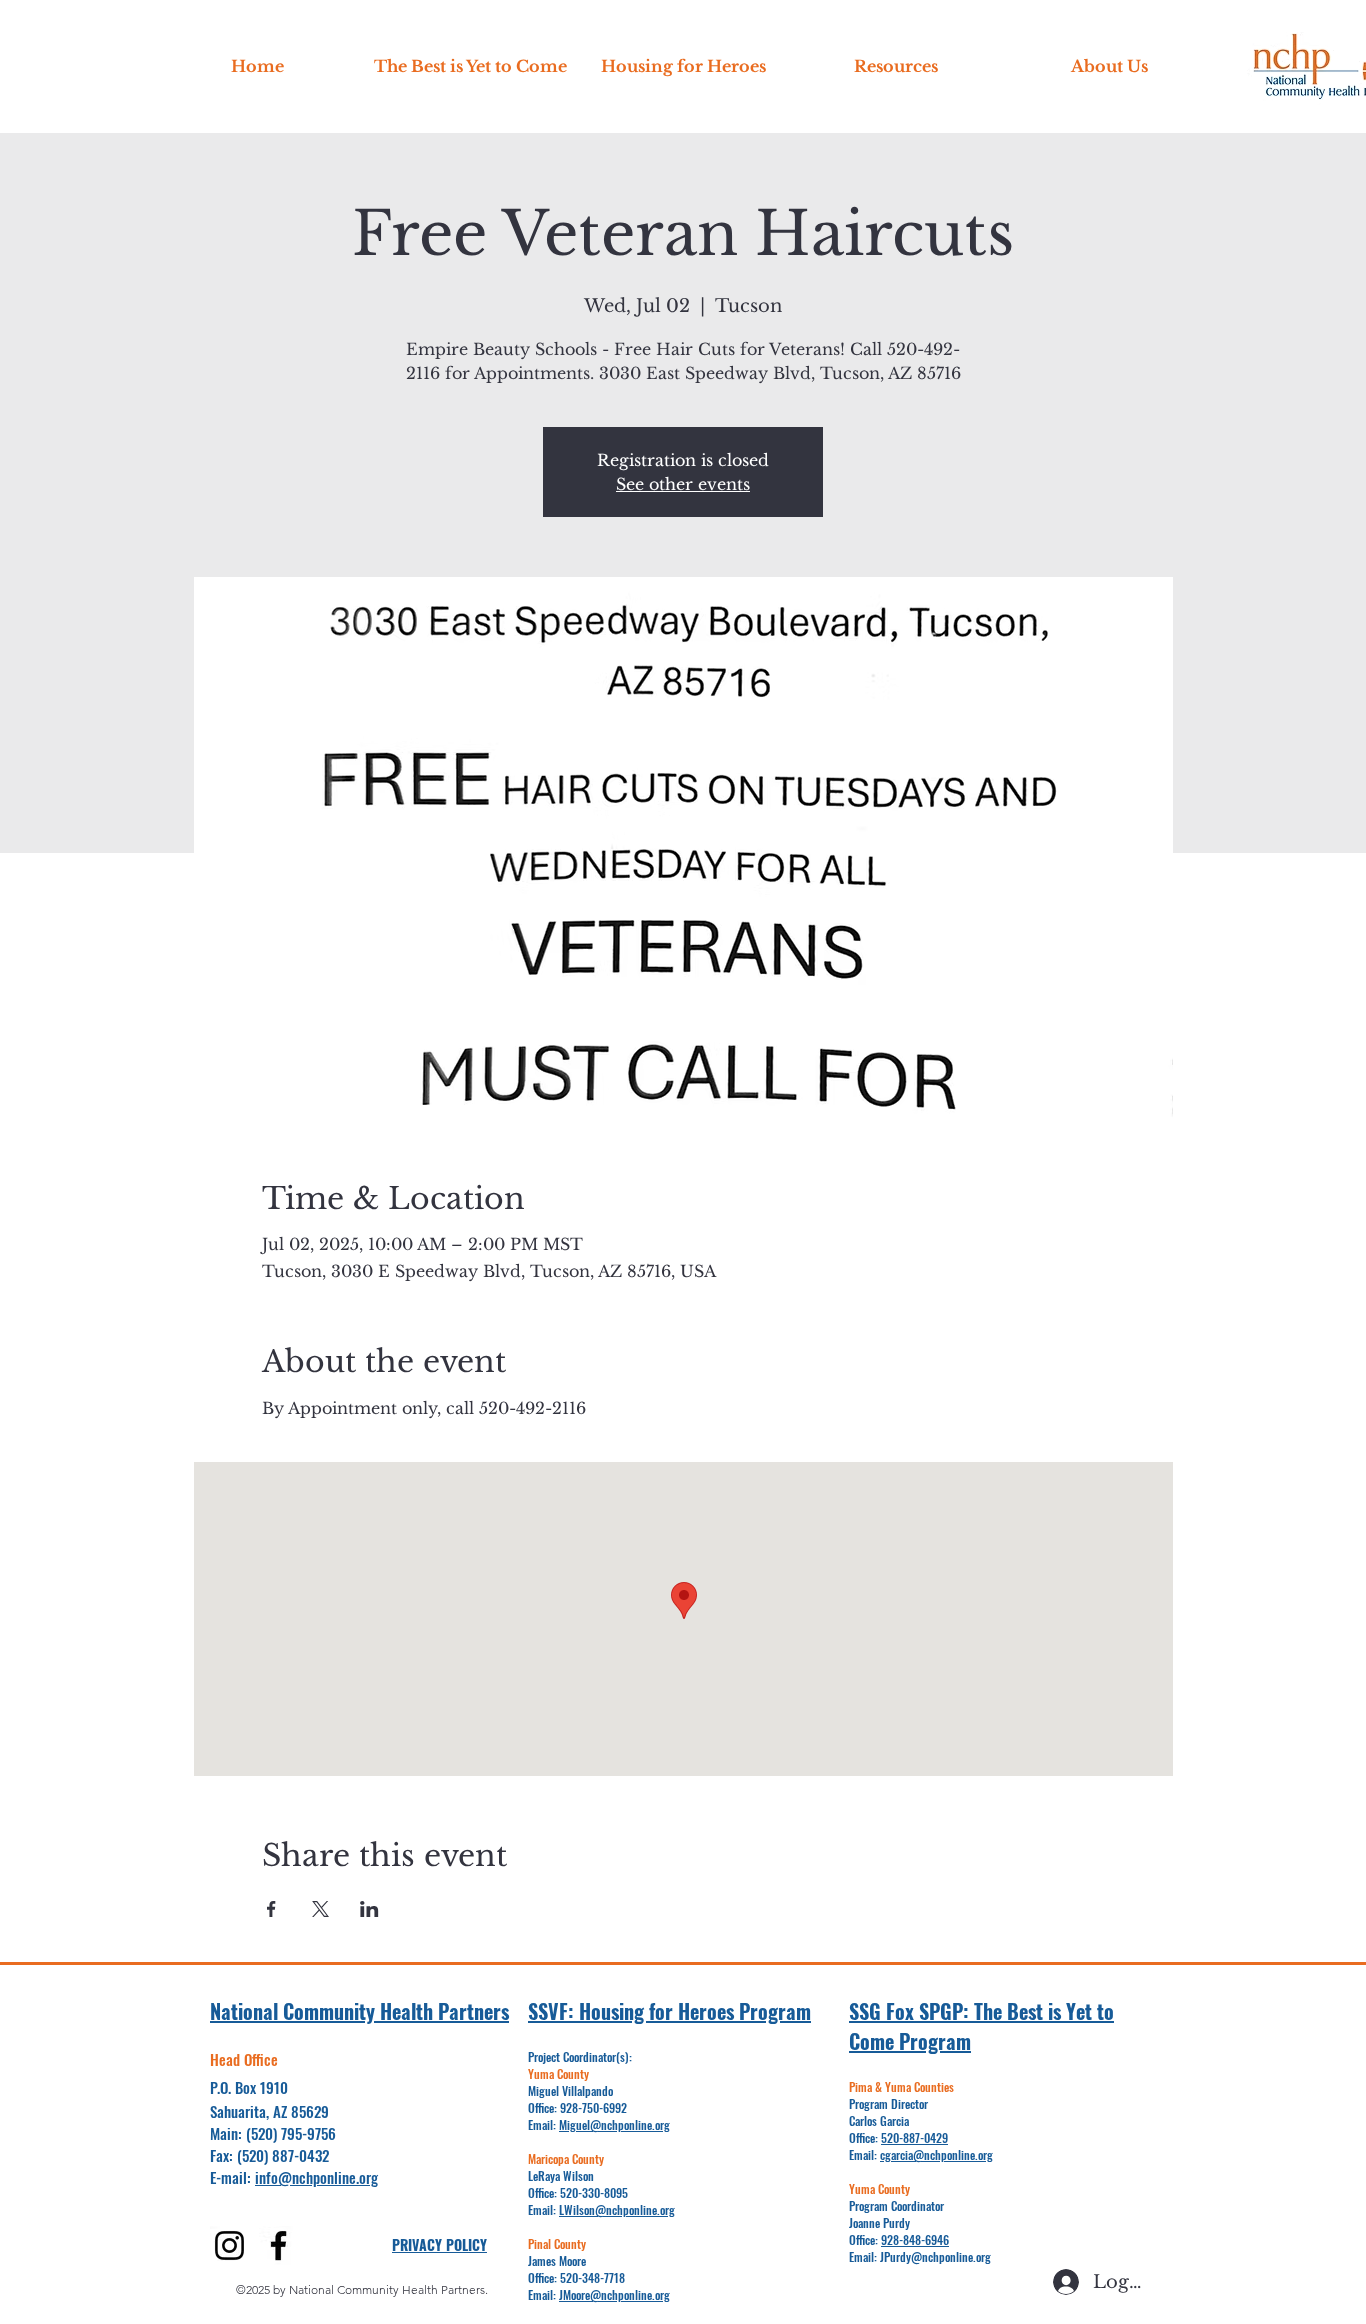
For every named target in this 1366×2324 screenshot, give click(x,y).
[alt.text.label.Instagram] (229, 2245)
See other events (683, 484)
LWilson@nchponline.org (617, 2209)
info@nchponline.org (316, 2177)
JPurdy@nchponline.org (935, 2256)
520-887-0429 (914, 2137)
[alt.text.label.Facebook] (278, 2245)
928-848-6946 (915, 2239)
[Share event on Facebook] (271, 1909)
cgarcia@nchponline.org (936, 2154)
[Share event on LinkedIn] (369, 1909)
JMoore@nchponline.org (614, 2294)
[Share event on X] (320, 1909)
